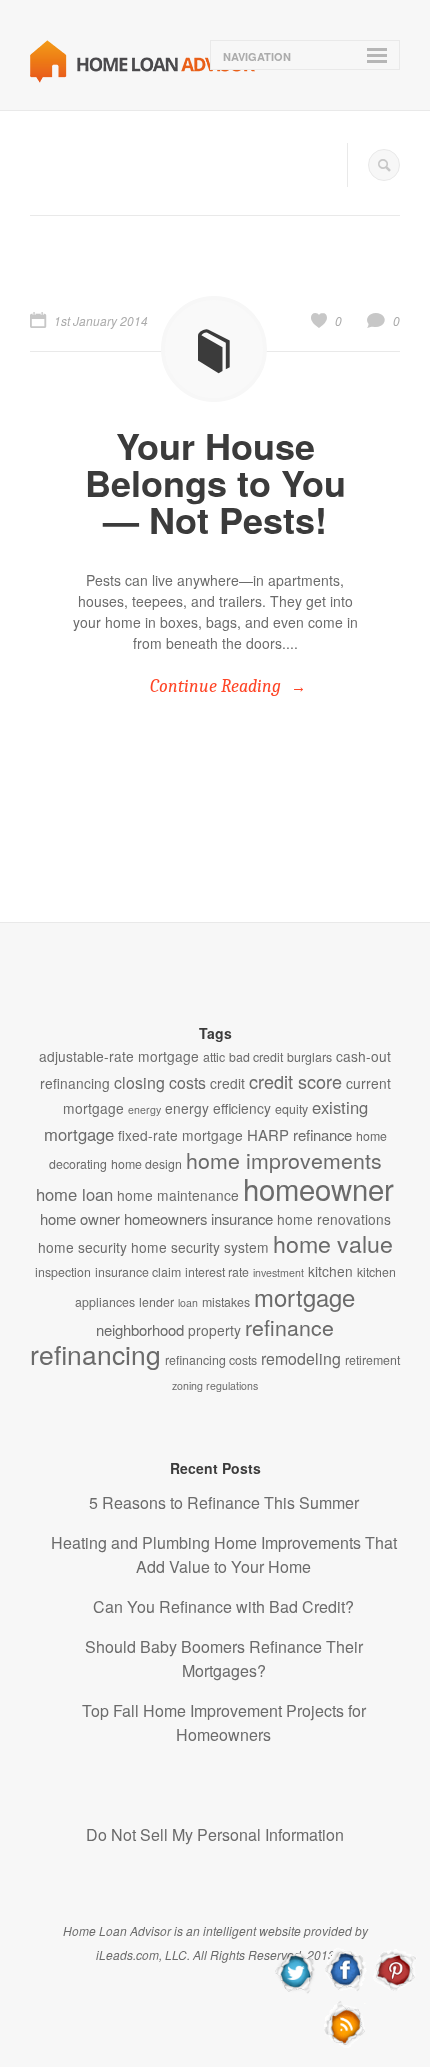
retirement (372, 1360)
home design (146, 1164)
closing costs (160, 1082)
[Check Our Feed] (345, 2042)
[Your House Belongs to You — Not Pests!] (214, 349)
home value (333, 1243)
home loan (74, 1194)
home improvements (284, 1159)
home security (82, 1247)
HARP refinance (299, 1134)
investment (278, 1272)
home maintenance (178, 1195)
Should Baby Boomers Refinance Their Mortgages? (224, 1658)
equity (291, 1109)
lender (156, 1302)
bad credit (256, 1057)
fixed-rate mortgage (180, 1135)
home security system (200, 1247)
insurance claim (138, 1272)
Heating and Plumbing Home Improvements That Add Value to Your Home (224, 1554)
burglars (309, 1057)
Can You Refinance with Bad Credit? (223, 1606)
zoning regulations (215, 1385)
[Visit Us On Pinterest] (394, 1989)
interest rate (217, 1272)
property (214, 1330)
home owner (80, 1218)
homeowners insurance (198, 1218)
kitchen (330, 1271)
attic (214, 1057)
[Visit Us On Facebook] (345, 1989)
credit (227, 1083)
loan (188, 1302)
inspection (63, 1272)
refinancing (95, 1354)
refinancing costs (211, 1360)
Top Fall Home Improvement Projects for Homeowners (224, 1722)
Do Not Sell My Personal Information (215, 1834)
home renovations (334, 1219)
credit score (295, 1081)
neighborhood (140, 1329)
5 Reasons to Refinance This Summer (224, 1502)
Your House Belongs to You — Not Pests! (215, 482)
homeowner (318, 1188)
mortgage (304, 1297)
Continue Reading (215, 686)
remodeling (301, 1358)
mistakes (226, 1302)
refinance (289, 1326)
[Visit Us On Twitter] (296, 1989)
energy (144, 1109)
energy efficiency (218, 1108)
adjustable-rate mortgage (119, 1056)
